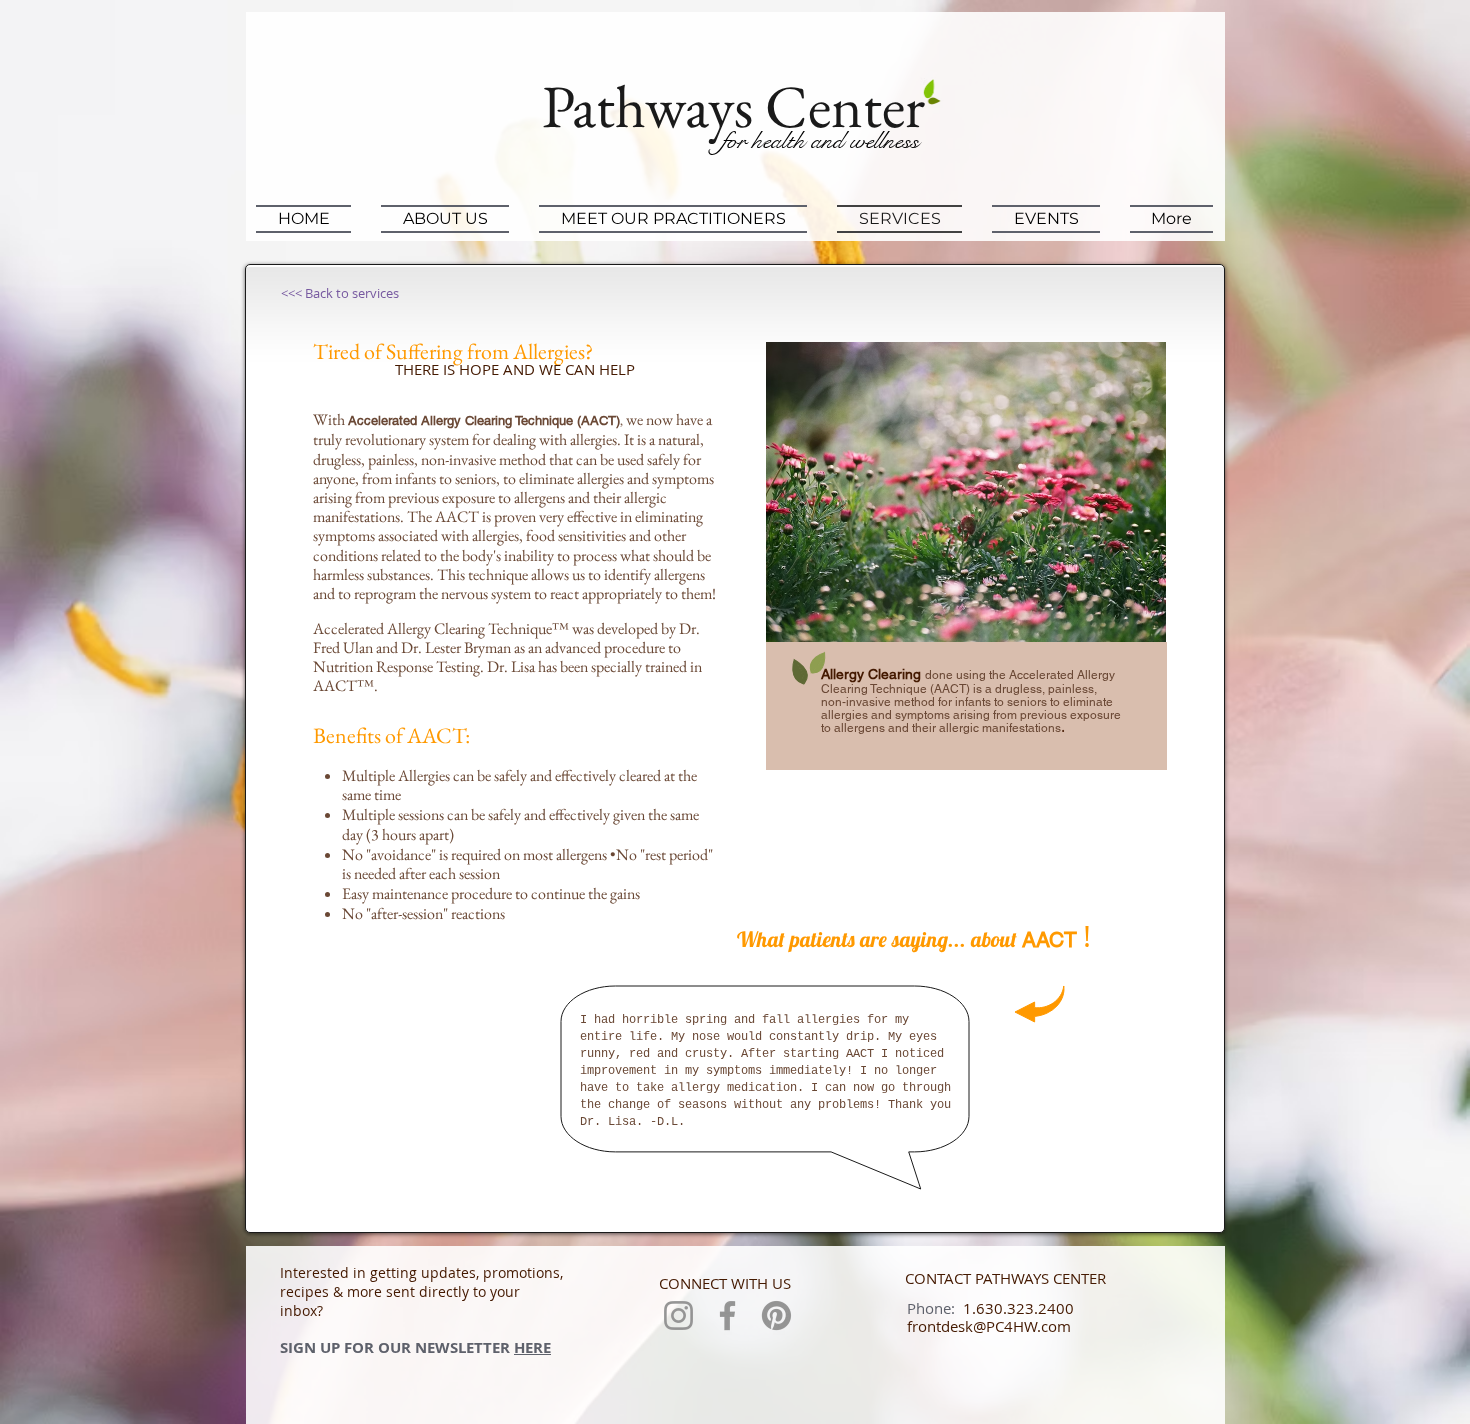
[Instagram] (678, 1315)
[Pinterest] (776, 1315)
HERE (532, 1347)
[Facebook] (727, 1315)
